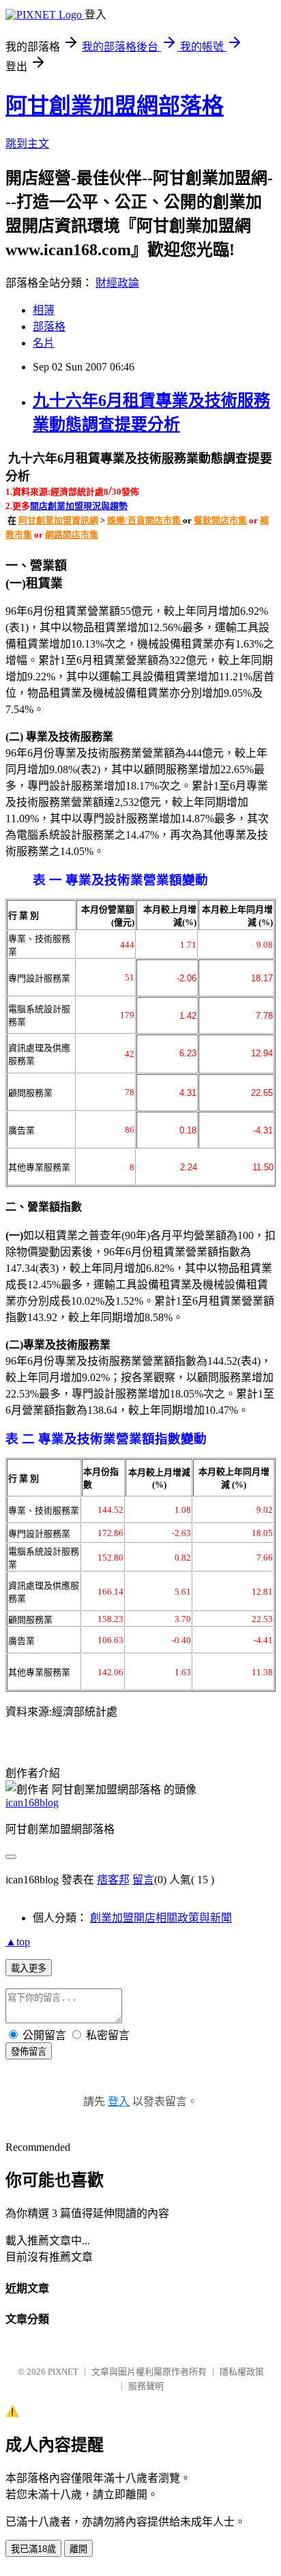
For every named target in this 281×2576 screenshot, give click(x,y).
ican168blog (32, 1803)
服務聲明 (146, 2386)
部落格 (49, 327)
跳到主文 (27, 144)
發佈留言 (29, 2052)
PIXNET (63, 2372)
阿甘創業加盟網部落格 (115, 106)
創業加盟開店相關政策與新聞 (161, 1918)
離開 (78, 2549)
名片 (44, 343)
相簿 (44, 310)
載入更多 (29, 1968)
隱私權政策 (242, 2372)
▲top (18, 1942)
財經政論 (117, 283)
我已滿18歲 (33, 2549)
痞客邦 (113, 1880)
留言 (143, 1880)
